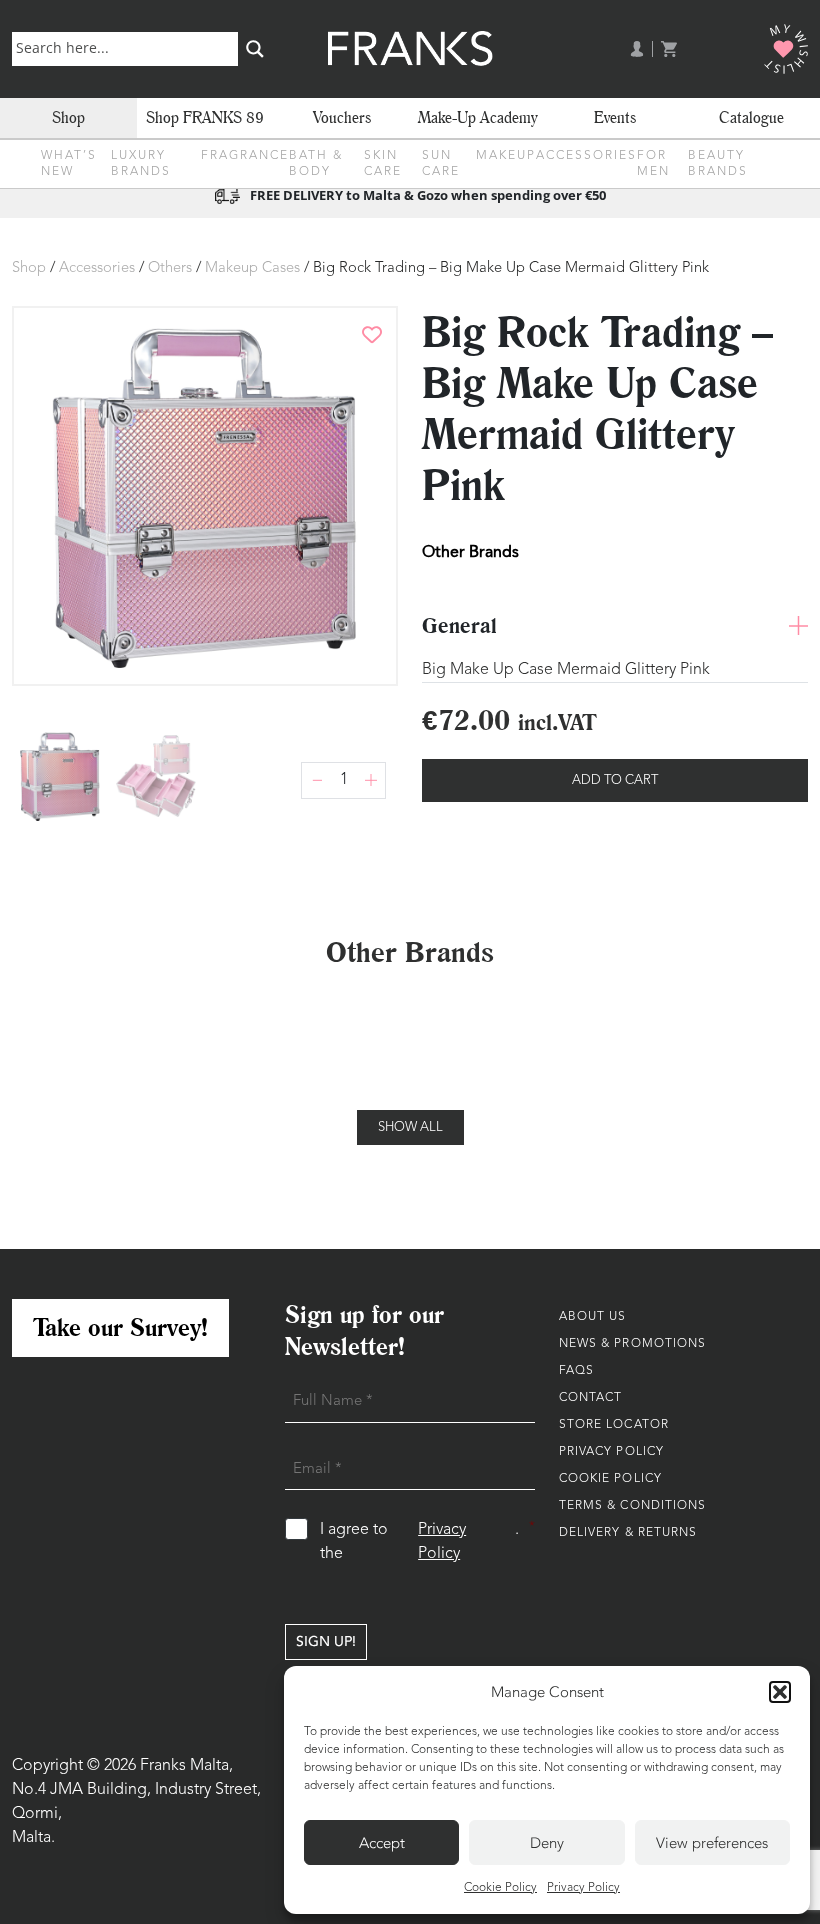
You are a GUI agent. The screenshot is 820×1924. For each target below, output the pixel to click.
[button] (780, 1692)
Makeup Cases (252, 268)
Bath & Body (316, 164)
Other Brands (470, 551)
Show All (410, 1127)
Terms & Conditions (633, 1506)
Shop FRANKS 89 (205, 117)
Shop (68, 117)
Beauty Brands (718, 164)
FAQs (576, 1371)
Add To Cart (615, 780)
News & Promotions (633, 1344)
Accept (382, 1843)
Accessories (586, 156)
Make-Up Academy (478, 117)
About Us (593, 1317)
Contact (591, 1398)
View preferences (712, 1843)
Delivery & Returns (628, 1533)
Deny (547, 1843)
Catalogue (751, 117)
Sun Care (441, 164)
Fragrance (245, 156)
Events (615, 117)
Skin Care (383, 164)
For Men (653, 164)
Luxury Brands (141, 164)
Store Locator (614, 1425)
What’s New (69, 164)
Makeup (506, 156)
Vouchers (342, 117)
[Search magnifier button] (255, 49)
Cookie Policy (500, 1888)
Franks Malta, (186, 1766)
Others (170, 268)
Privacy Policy (583, 1888)
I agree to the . (427, 1541)
